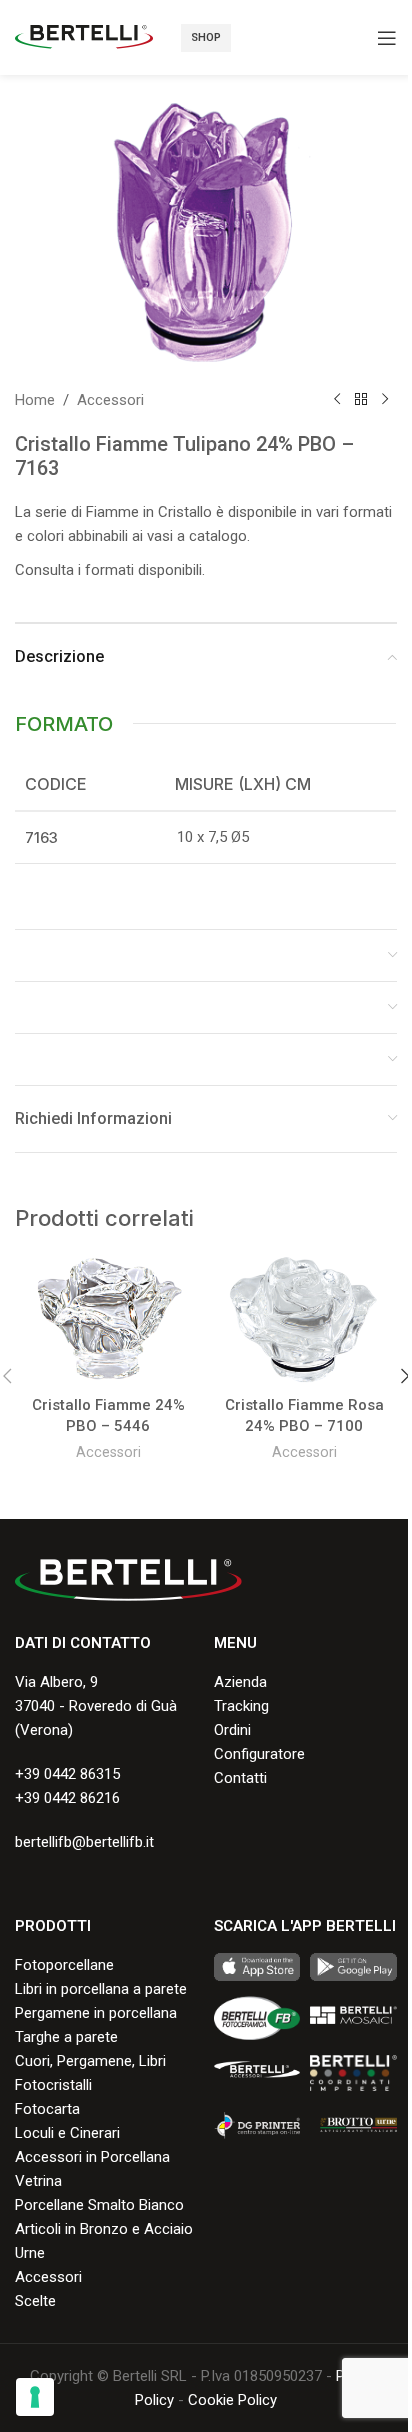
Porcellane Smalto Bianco (99, 2205)
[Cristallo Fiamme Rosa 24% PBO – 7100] (304, 1319)
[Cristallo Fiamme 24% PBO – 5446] (108, 1319)
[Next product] (385, 400)
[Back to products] (361, 400)
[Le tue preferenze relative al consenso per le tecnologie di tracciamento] (35, 2397)
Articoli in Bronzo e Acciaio (104, 2229)
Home (35, 400)
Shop (206, 37)
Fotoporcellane (64, 1965)
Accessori (110, 400)
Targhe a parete (66, 2037)
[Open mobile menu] (387, 38)
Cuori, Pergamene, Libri (90, 2061)
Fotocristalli (53, 2085)
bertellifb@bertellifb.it (84, 1842)
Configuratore (259, 1754)
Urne (30, 2253)
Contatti (240, 1778)
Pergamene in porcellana (96, 2013)
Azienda (240, 1682)
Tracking (241, 1706)
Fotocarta (47, 2109)
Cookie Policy (232, 2400)
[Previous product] (337, 400)
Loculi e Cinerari (67, 2133)
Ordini (232, 1730)
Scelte (35, 2301)
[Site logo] (84, 36)
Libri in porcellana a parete (101, 1989)
